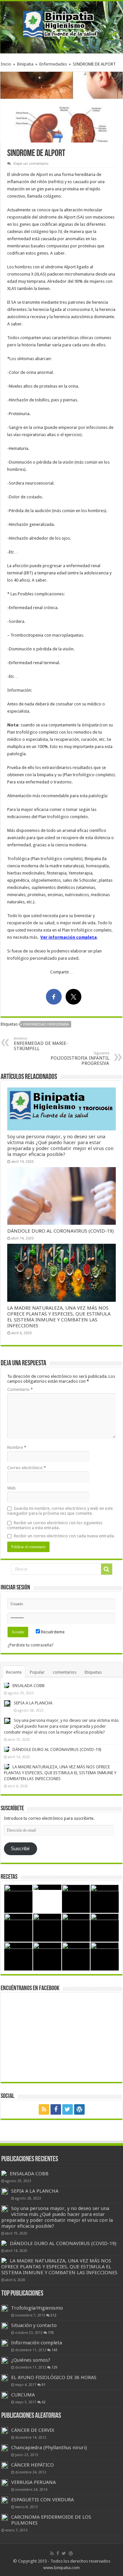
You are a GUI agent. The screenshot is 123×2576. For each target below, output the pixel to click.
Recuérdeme (52, 1632)
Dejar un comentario (31, 164)
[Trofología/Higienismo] (5, 2308)
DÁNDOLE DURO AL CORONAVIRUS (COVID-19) (61, 1231)
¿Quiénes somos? (31, 2360)
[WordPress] (79, 2109)
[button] (61, 107)
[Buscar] (107, 1569)
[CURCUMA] (5, 2395)
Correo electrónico (27, 1468)
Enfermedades (53, 64)
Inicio (6, 64)
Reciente (14, 1672)
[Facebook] (56, 2109)
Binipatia (25, 64)
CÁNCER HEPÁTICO (32, 2465)
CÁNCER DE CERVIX (33, 2430)
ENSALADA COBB (29, 1686)
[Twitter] (68, 2109)
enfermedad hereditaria (46, 1024)
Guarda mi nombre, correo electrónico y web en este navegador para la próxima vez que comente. (60, 1511)
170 (51, 2333)
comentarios (65, 1672)
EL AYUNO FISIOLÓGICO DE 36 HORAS (54, 2377)
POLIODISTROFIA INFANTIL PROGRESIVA (80, 1058)
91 (44, 2385)
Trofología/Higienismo (37, 2308)
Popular (37, 1672)
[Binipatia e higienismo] (62, 26)
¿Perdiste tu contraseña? (31, 1645)
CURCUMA (23, 2395)
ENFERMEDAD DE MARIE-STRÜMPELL (41, 1044)
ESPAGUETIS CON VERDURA (42, 2500)
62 (44, 2402)
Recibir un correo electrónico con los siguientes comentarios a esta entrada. (55, 1525)
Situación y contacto (34, 2325)
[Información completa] (5, 2343)
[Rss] (44, 2109)
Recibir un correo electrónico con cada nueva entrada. (64, 1536)
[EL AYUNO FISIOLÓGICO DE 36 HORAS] (5, 2378)
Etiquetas (93, 1672)
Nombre (17, 1447)
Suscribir (20, 1849)
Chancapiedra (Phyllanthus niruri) (49, 2448)
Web (11, 1488)
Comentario (20, 1389)
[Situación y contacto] (5, 2326)
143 (54, 2350)
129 (54, 2367)
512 (53, 2315)
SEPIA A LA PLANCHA (33, 1703)
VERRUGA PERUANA (33, 2482)
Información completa (37, 2343)
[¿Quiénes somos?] (5, 2360)
